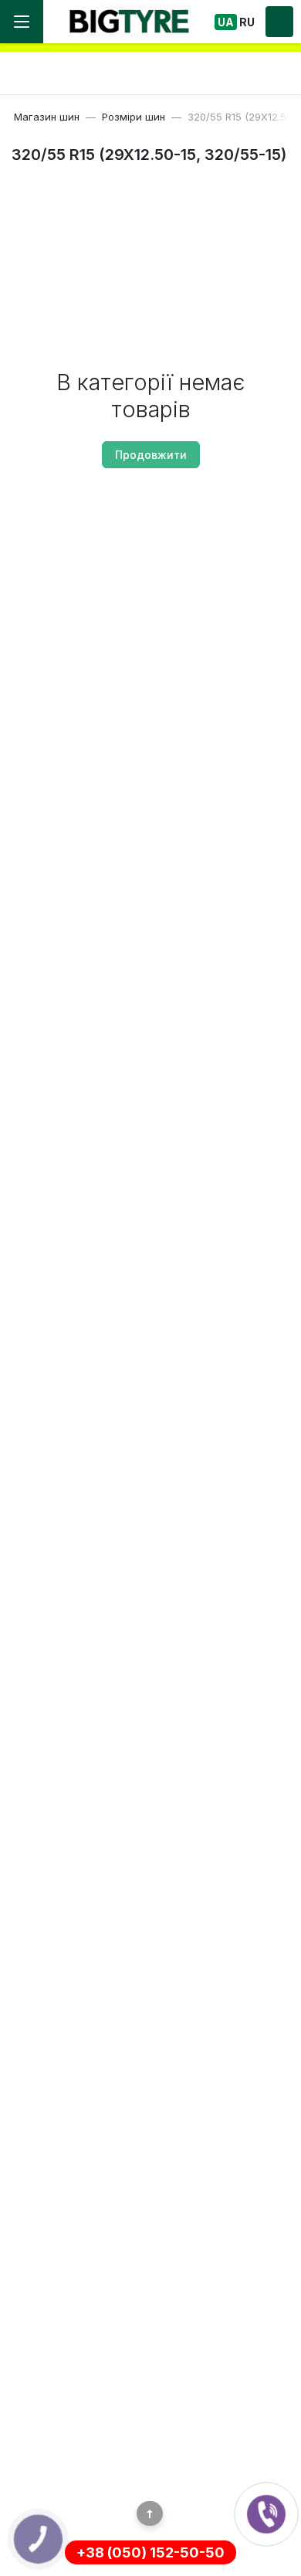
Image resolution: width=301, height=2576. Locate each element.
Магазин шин (47, 117)
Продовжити (151, 455)
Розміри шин (134, 117)
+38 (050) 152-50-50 (150, 2552)
